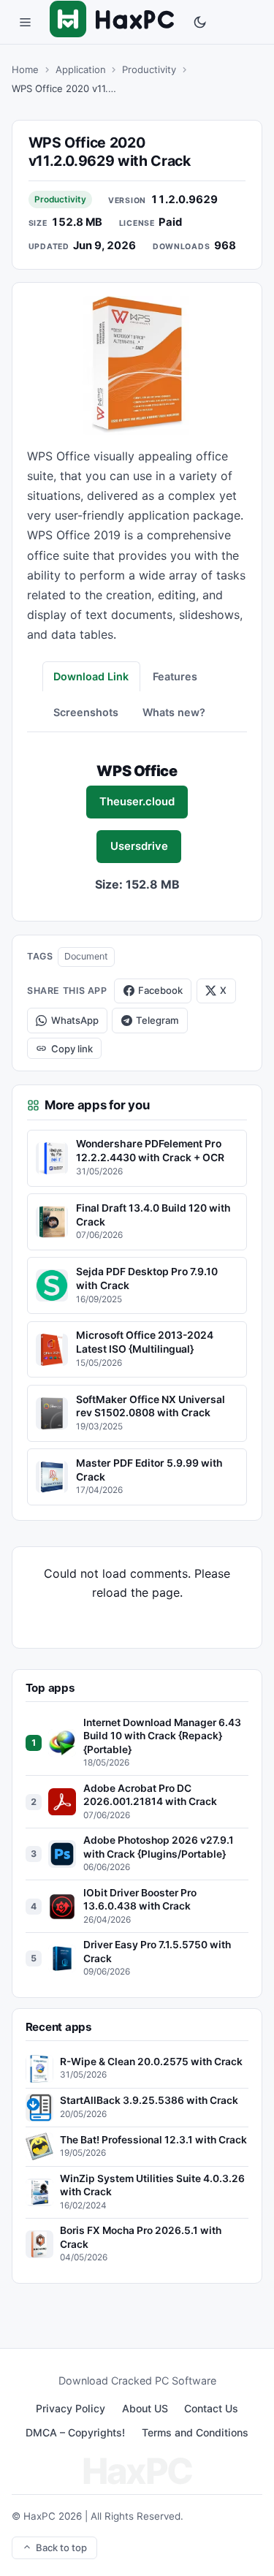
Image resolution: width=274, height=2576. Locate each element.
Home (25, 69)
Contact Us (211, 2408)
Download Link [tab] (91, 676)
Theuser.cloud (137, 802)
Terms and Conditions (195, 2432)
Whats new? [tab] (174, 712)
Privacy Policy (71, 2408)
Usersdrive (139, 846)
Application (81, 69)
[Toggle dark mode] (200, 22)
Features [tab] (175, 676)
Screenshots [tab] (86, 712)
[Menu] (25, 22)
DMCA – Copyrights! (75, 2432)
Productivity (149, 69)
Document (86, 956)
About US (145, 2408)
